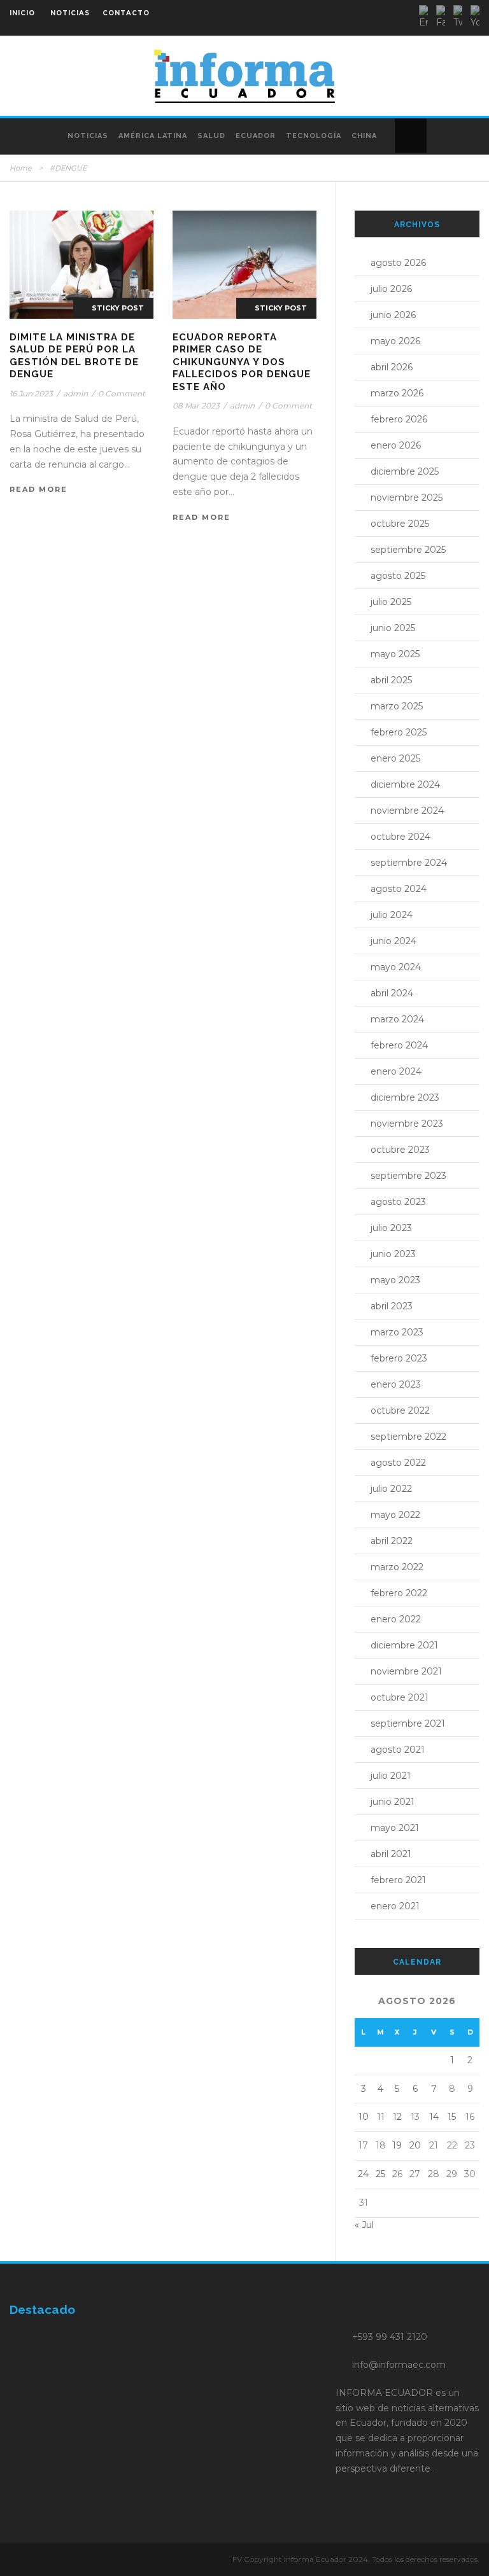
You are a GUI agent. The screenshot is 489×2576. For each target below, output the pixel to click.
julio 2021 (391, 1776)
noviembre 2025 (407, 498)
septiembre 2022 (408, 1437)
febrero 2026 (399, 419)
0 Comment (122, 393)
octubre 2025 (400, 524)
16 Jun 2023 (31, 393)
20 (415, 2145)
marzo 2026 (397, 393)
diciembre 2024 (405, 784)
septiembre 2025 (408, 550)
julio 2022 (391, 1489)
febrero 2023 (399, 1358)
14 (434, 2117)
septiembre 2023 (408, 1176)
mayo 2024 (396, 967)
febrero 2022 (399, 1593)
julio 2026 (391, 289)
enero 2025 (395, 758)
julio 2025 (391, 602)
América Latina (153, 136)
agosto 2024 (399, 889)
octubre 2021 (400, 1697)
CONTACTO (126, 13)
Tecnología (314, 136)
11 (381, 2117)
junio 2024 (393, 941)
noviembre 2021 (406, 1671)
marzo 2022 (397, 1567)
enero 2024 (396, 1071)
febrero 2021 (398, 1880)
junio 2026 (393, 315)
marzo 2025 (397, 706)
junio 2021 (393, 1802)
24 (363, 2174)
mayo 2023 (395, 1280)
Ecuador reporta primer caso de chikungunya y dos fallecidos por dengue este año (242, 362)
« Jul (364, 2225)
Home (21, 168)
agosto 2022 (398, 1463)
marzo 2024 (397, 1019)
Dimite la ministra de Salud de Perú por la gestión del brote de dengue (74, 356)
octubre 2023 (400, 1150)
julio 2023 (391, 1228)
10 (364, 2117)
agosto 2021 (398, 1750)
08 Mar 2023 (196, 406)
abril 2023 (392, 1306)
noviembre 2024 (407, 811)
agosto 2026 (398, 263)
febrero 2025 (399, 732)
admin (75, 393)
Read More (39, 489)
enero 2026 (396, 445)
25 (380, 2174)
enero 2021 (395, 1906)
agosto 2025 (398, 576)
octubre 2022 (400, 1410)
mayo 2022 (395, 1515)
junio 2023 (393, 1254)
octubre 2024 (400, 837)
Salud (211, 136)
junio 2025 (393, 628)
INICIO (22, 13)
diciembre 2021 (404, 1645)
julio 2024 (392, 915)
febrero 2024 (399, 1045)
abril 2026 (392, 367)
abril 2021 (391, 1854)
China (364, 136)
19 (397, 2145)
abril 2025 (391, 680)
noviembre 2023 (407, 1124)
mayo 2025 (395, 654)
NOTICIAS (70, 13)
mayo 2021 (395, 1828)
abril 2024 (392, 993)
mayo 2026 (395, 341)
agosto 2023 (398, 1202)
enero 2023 (396, 1384)
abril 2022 (392, 1541)
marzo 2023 (397, 1332)
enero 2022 (396, 1619)
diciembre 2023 (405, 1097)
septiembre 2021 (408, 1723)
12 (397, 2117)
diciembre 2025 (405, 471)
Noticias (88, 136)
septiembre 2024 (409, 863)
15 (452, 2117)
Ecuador (256, 136)
